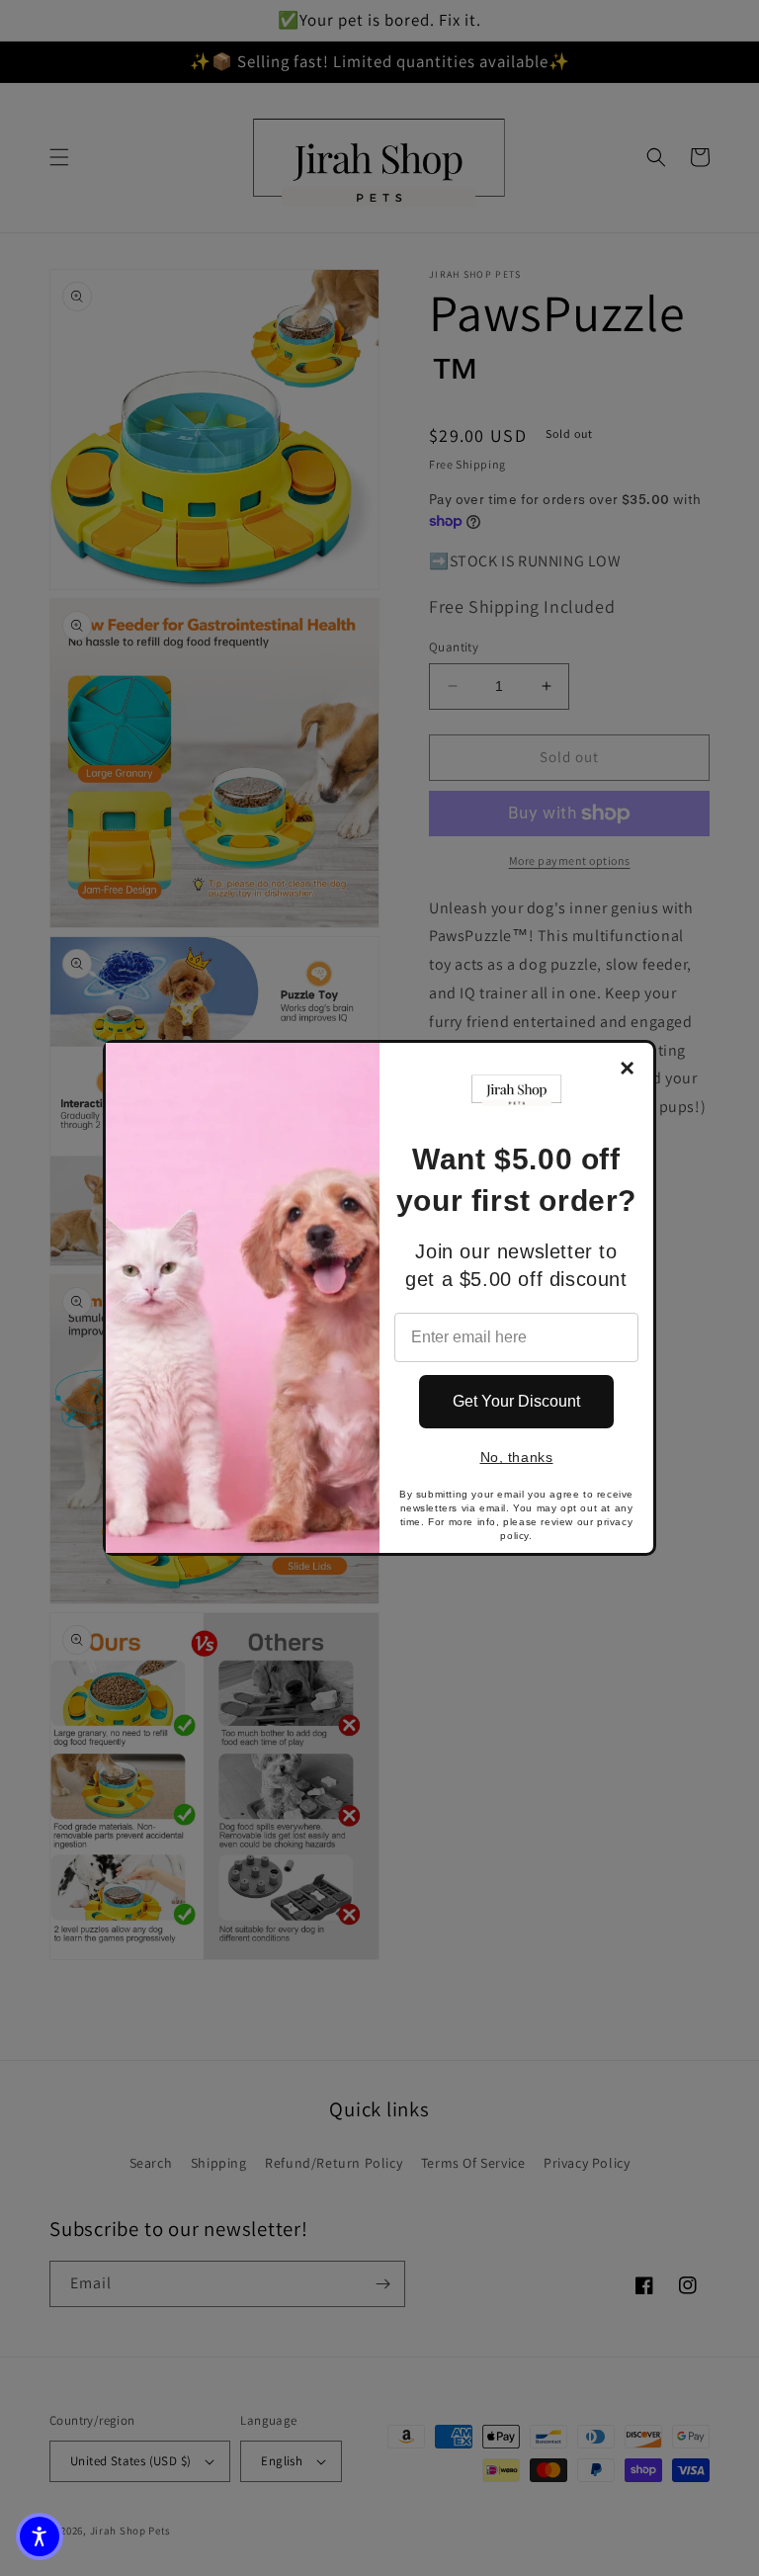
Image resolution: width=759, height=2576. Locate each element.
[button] (40, 2536)
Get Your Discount (516, 1401)
